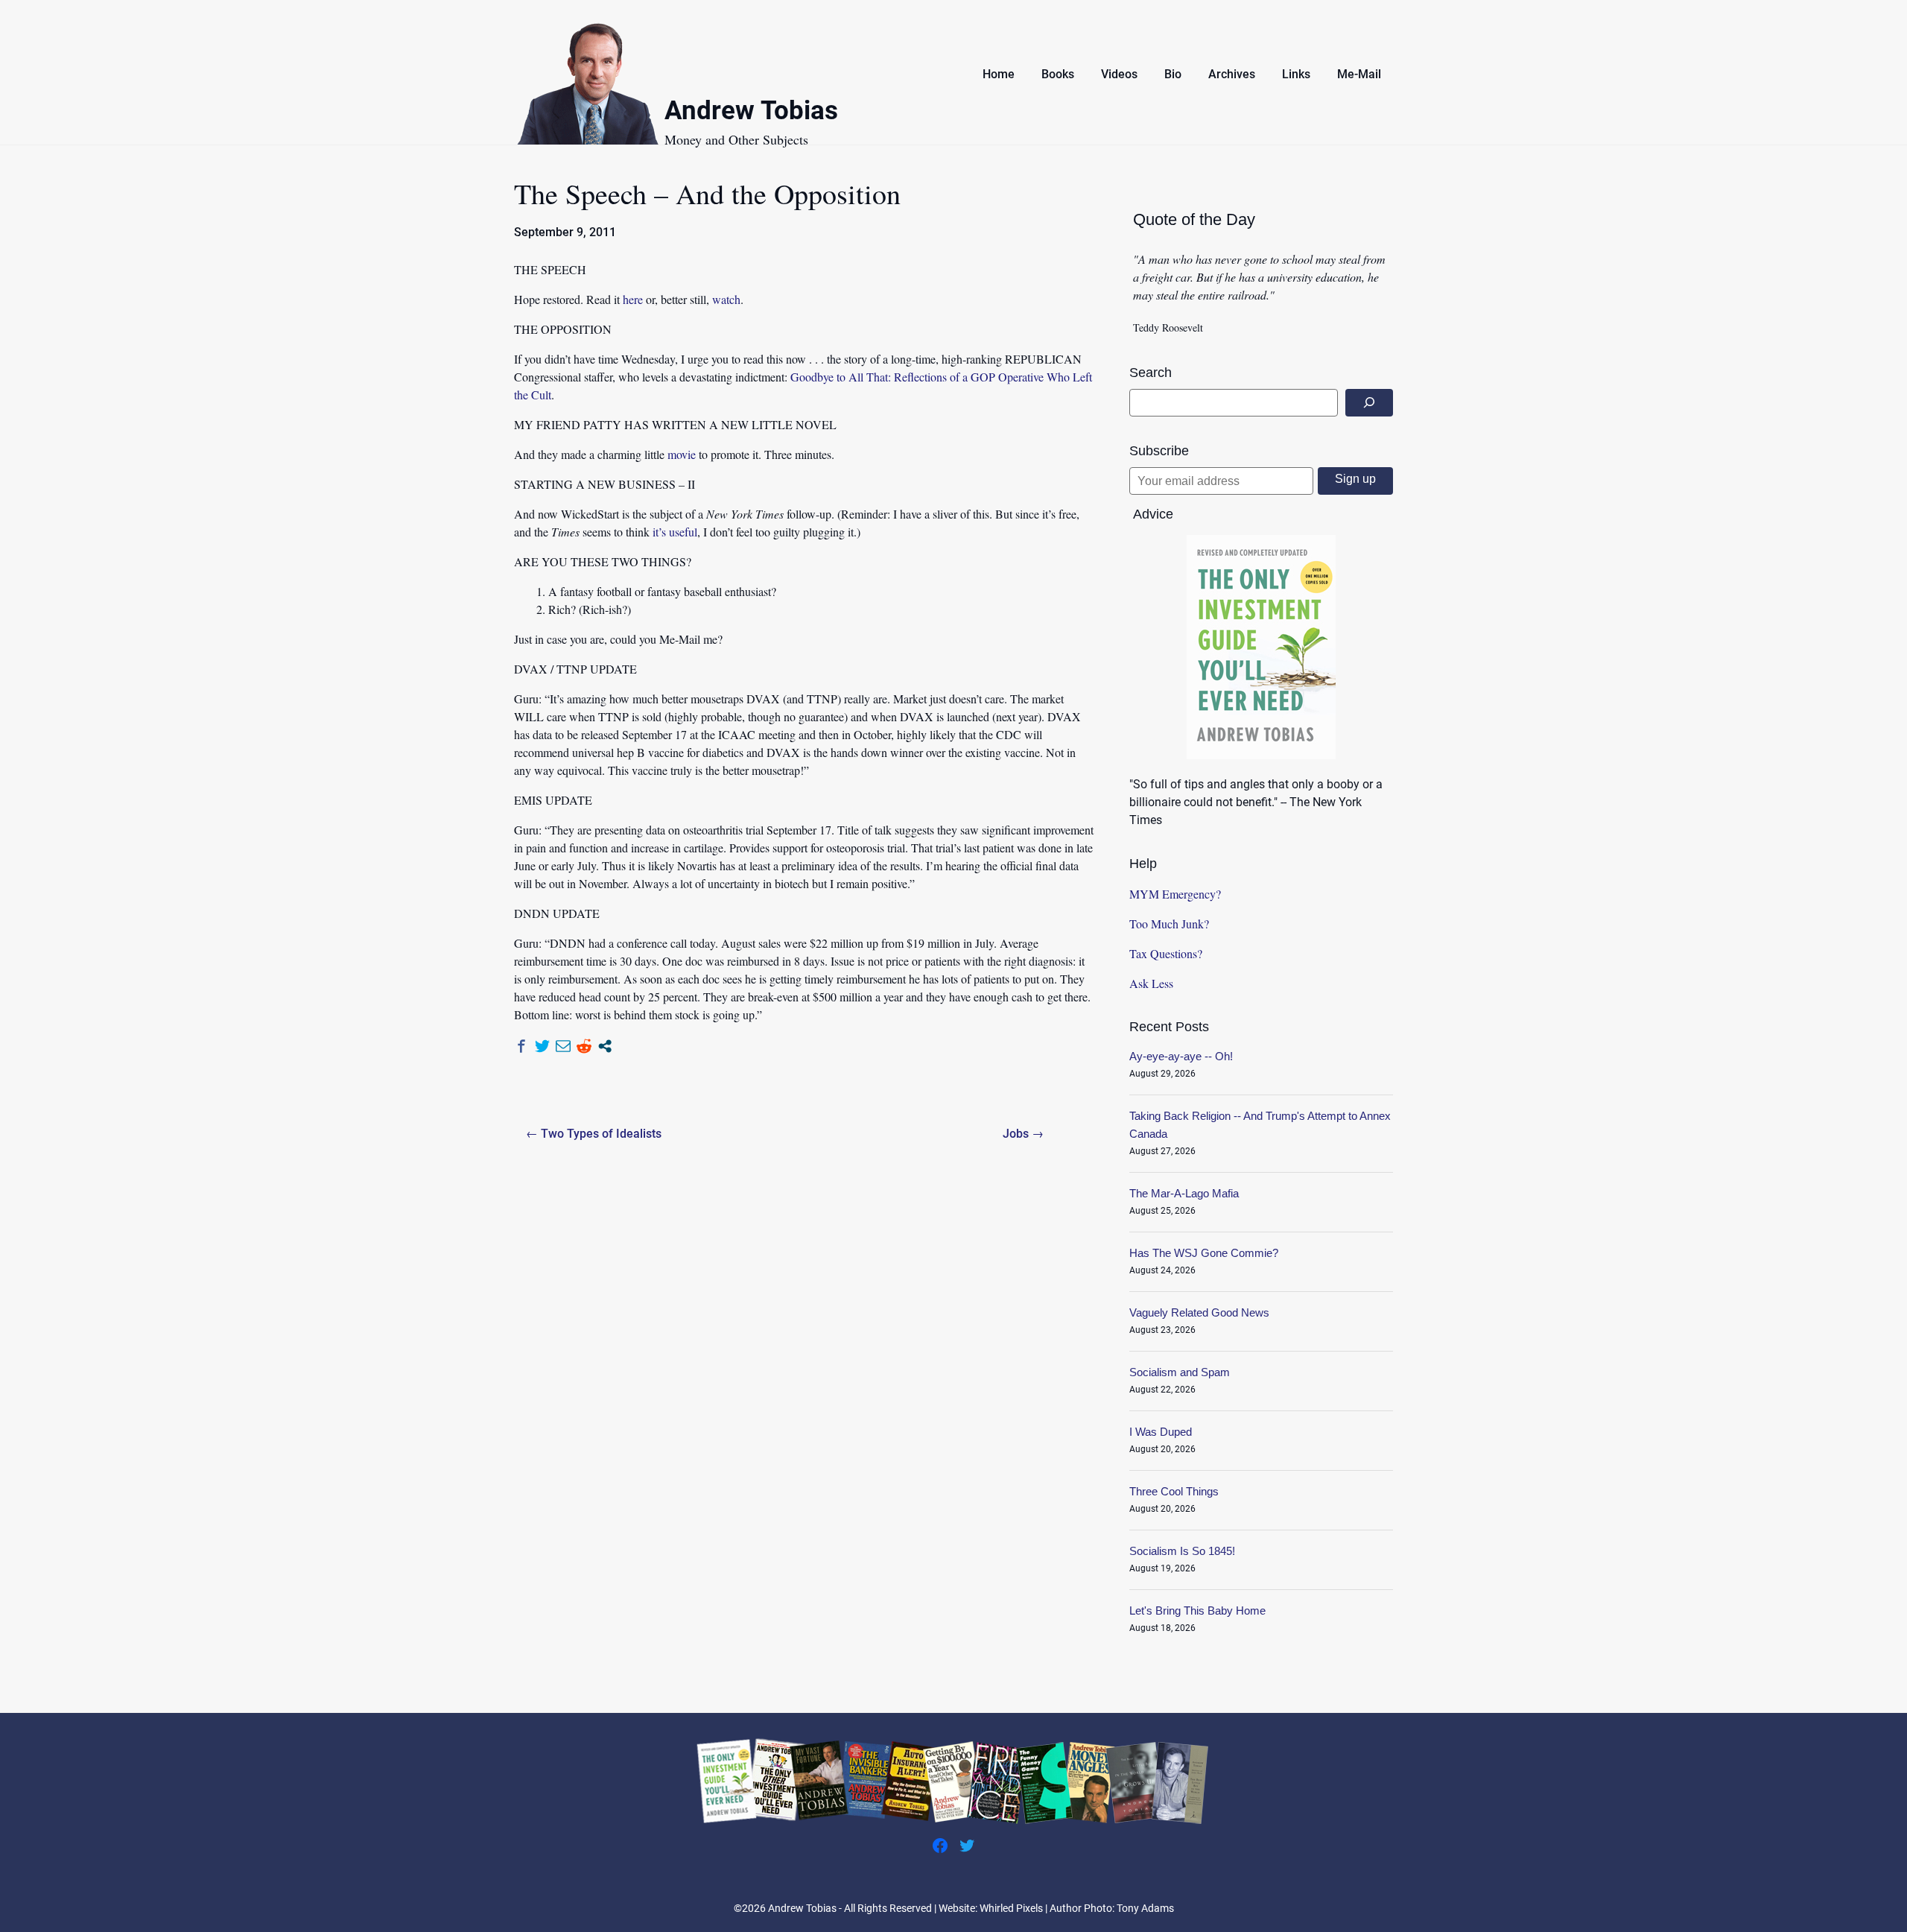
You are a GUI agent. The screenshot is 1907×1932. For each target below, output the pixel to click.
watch (726, 299)
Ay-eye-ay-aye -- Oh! (1181, 1056)
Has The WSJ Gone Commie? (1204, 1253)
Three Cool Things (1174, 1491)
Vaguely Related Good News (1199, 1312)
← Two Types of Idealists (594, 1134)
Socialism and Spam (1180, 1372)
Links (1296, 74)
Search (1151, 373)
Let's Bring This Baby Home (1197, 1610)
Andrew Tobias (751, 113)
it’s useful (675, 532)
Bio (1173, 74)
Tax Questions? (1166, 953)
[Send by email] (563, 1046)
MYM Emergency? (1175, 894)
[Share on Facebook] (521, 1046)
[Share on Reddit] (584, 1046)
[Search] (1369, 403)
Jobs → (1023, 1134)
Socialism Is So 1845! (1182, 1551)
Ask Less (1151, 983)
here (633, 299)
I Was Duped (1161, 1432)
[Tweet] (542, 1046)
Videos (1119, 74)
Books (1058, 74)
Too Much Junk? (1169, 924)
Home (999, 74)
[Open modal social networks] (605, 1046)
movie (682, 454)
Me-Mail (1359, 74)
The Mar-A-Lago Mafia (1184, 1193)
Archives (1232, 74)
